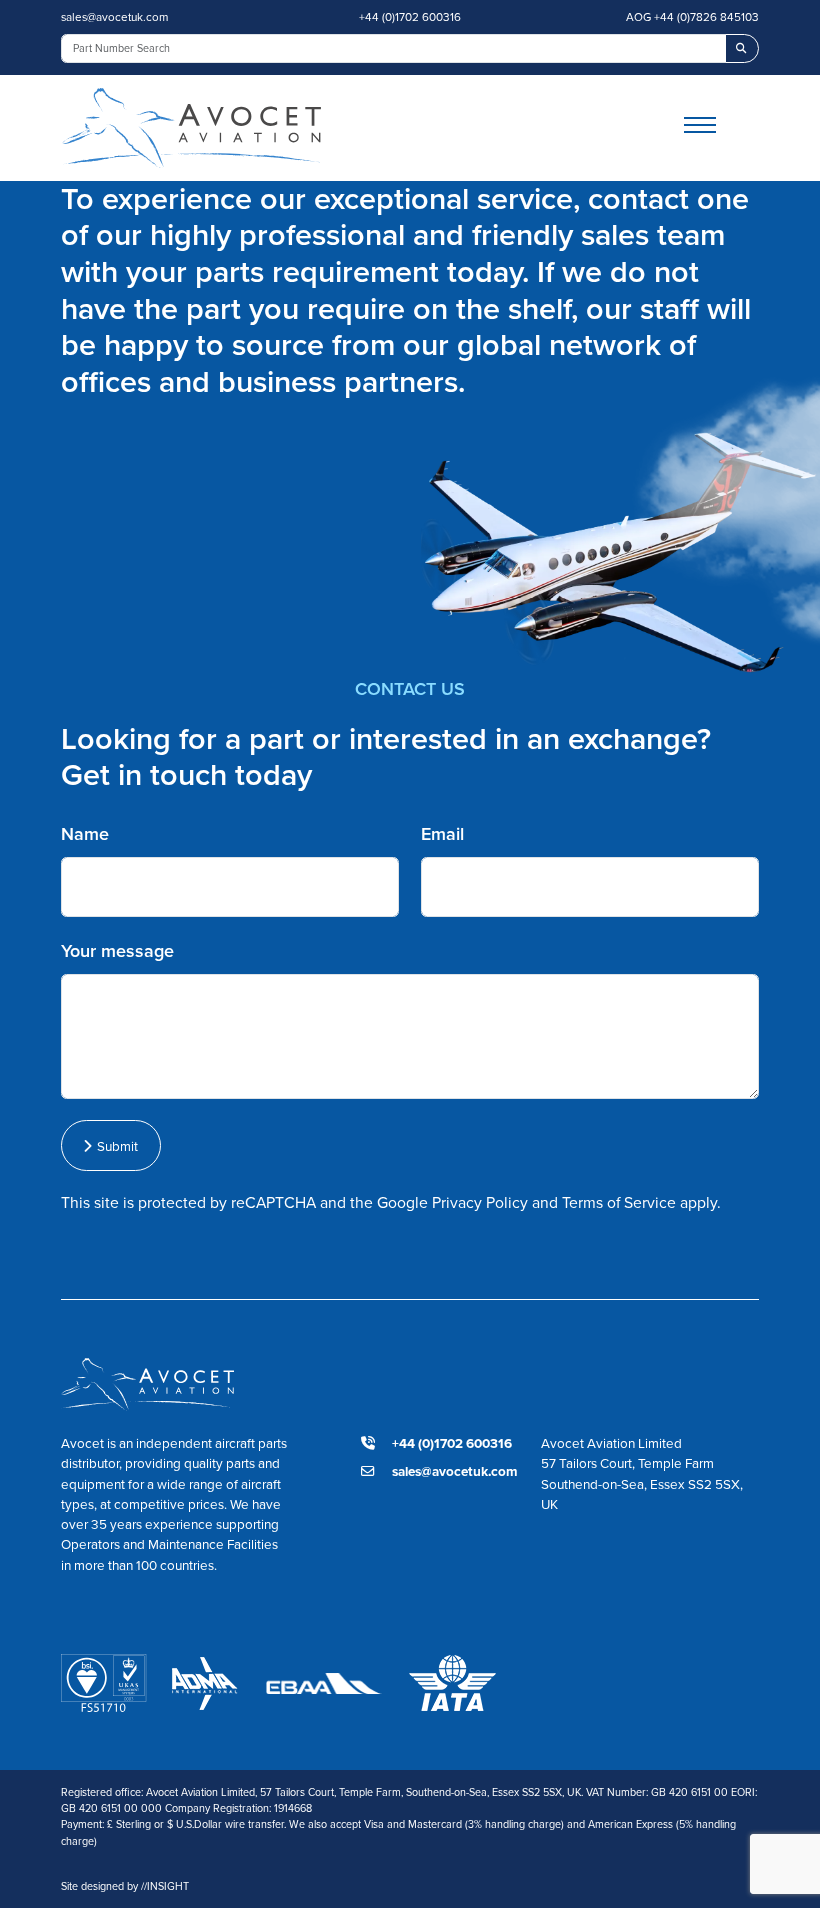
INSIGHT (165, 1886)
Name (85, 834)
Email (442, 834)
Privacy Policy (480, 1202)
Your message (117, 951)
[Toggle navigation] (721, 127)
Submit (114, 1146)
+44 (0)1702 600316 (410, 17)
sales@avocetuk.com (114, 17)
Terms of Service (619, 1202)
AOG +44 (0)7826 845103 (692, 17)
